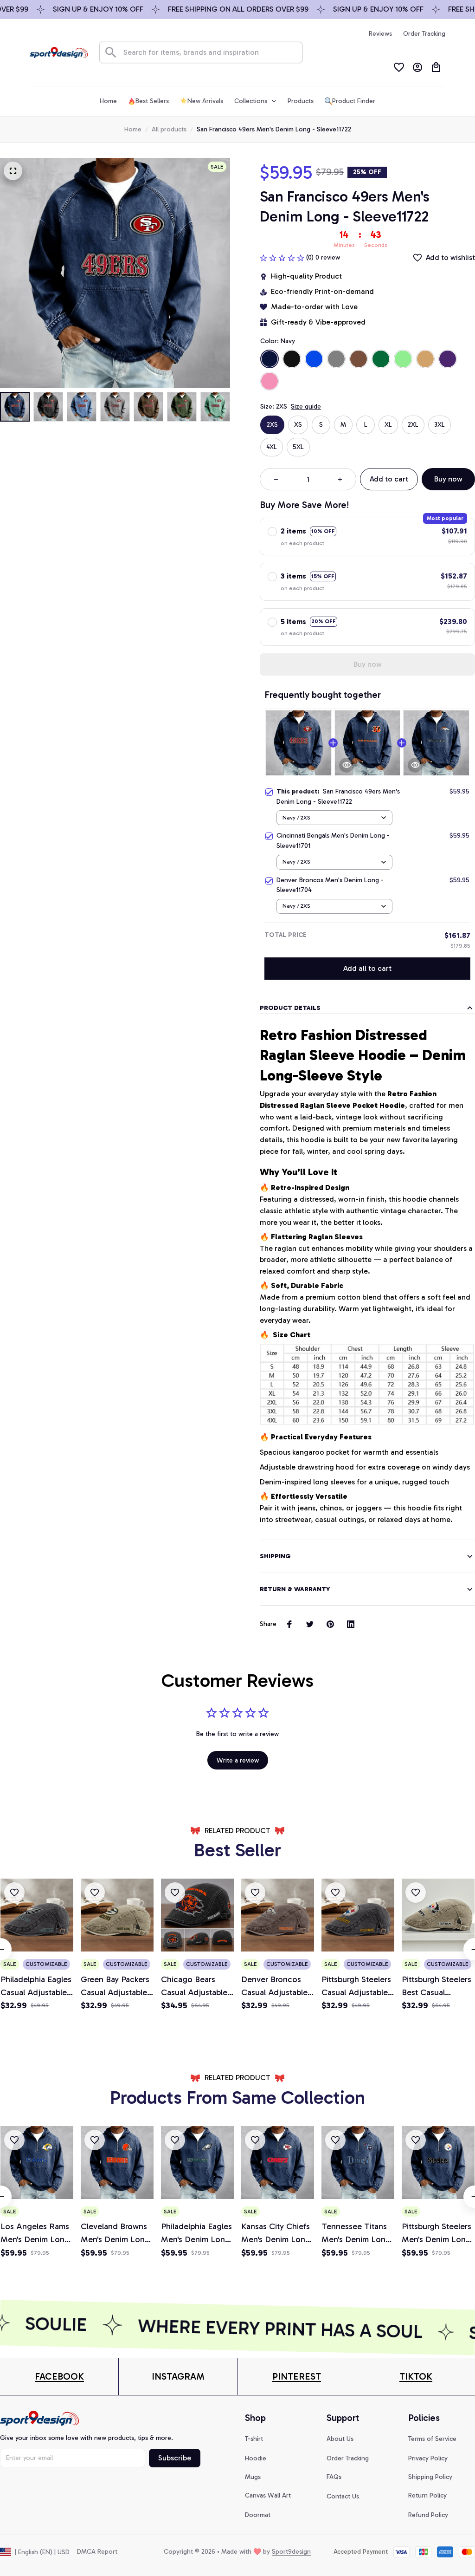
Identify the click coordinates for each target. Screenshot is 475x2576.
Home (133, 129)
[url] (59, 2377)
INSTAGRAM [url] (178, 2376)
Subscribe (175, 2458)
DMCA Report (97, 2552)
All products (169, 129)
